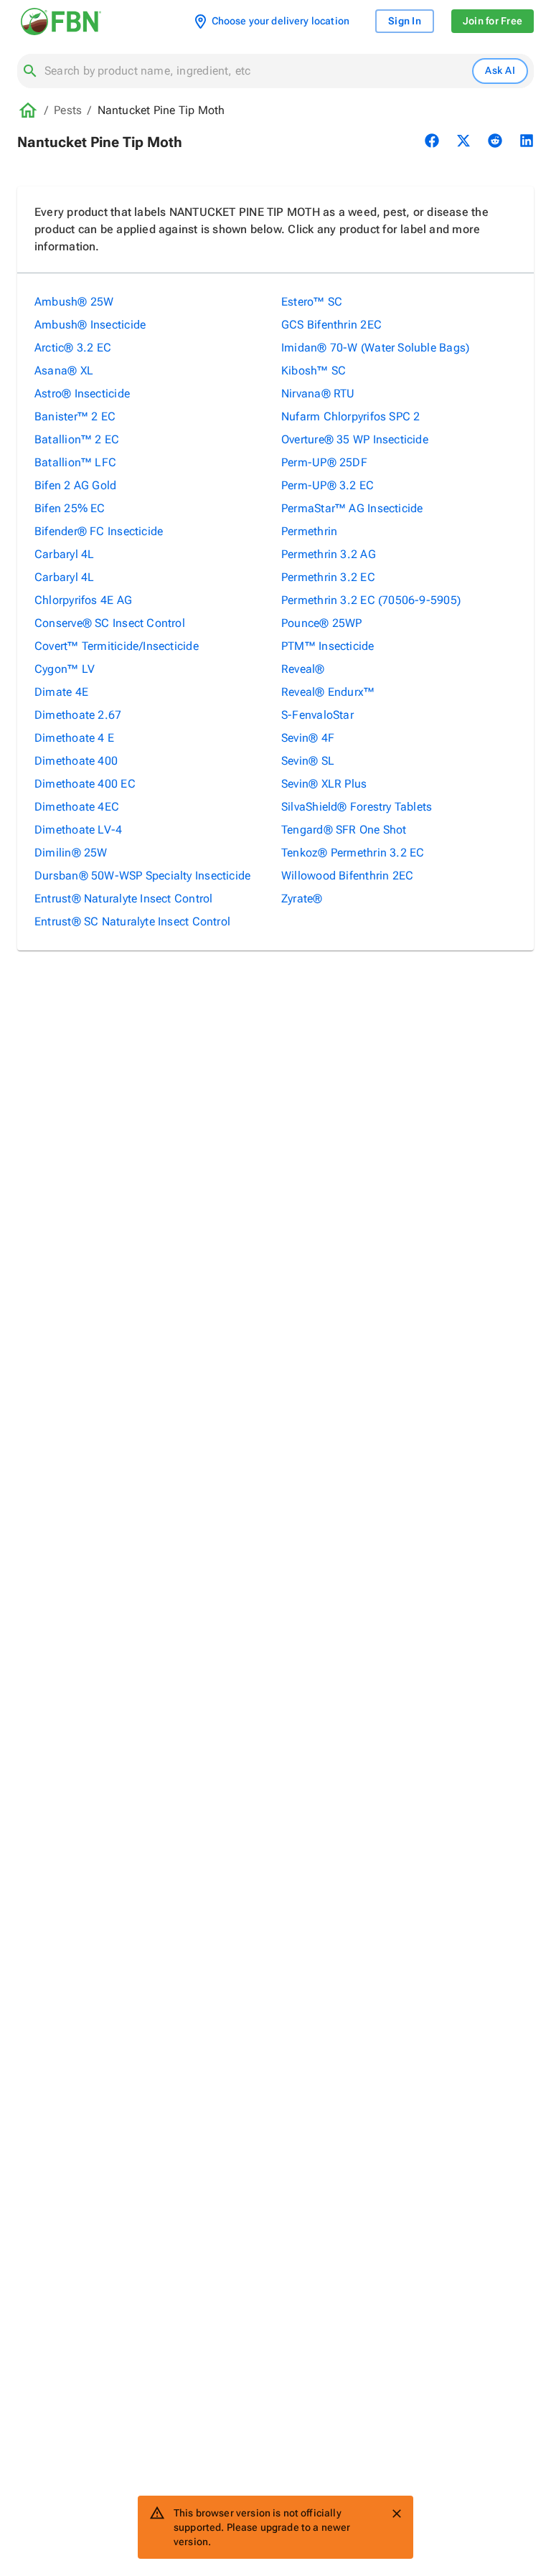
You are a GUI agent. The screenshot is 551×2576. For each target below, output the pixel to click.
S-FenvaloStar (317, 715)
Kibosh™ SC (314, 371)
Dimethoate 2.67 (78, 715)
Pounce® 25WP (322, 623)
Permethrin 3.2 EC (328, 577)
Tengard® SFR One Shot (344, 830)
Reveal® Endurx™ (328, 692)
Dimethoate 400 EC (85, 784)
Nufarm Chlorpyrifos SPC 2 (351, 416)
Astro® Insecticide (82, 393)
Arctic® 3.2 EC (73, 348)
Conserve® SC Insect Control (110, 623)
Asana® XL (64, 371)
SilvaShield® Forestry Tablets (357, 807)
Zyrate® (302, 898)
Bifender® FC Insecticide (99, 531)
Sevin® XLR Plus (324, 784)
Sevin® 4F (308, 738)
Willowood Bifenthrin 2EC (347, 876)
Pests (68, 110)
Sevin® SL (308, 761)
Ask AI (500, 70)
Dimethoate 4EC (77, 807)
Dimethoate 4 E (74, 738)
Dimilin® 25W (71, 853)
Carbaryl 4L (64, 554)
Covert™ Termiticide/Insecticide (117, 646)
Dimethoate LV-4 (78, 830)
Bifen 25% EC (70, 508)
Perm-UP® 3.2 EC (328, 485)
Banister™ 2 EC (75, 416)
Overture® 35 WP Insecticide (355, 439)
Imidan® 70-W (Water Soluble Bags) (375, 348)
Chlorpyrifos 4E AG (83, 600)
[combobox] (255, 71)
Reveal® (303, 669)
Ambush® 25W (74, 302)
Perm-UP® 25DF (324, 462)
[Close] (397, 2514)
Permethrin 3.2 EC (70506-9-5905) (371, 600)
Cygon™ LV (65, 669)
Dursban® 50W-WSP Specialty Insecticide (142, 876)
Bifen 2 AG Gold (75, 485)
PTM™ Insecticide (328, 646)
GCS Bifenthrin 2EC (331, 325)
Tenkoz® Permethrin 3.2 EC (353, 853)
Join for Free (493, 21)
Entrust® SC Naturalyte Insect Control (132, 921)
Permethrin (309, 531)
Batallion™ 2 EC (77, 439)
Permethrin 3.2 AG (329, 554)
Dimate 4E (61, 692)
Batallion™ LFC (75, 462)
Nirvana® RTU (318, 393)
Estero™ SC (312, 302)
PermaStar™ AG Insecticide (352, 508)
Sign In (405, 21)
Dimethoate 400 (76, 761)
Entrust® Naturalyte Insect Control (123, 898)
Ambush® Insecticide (90, 325)
